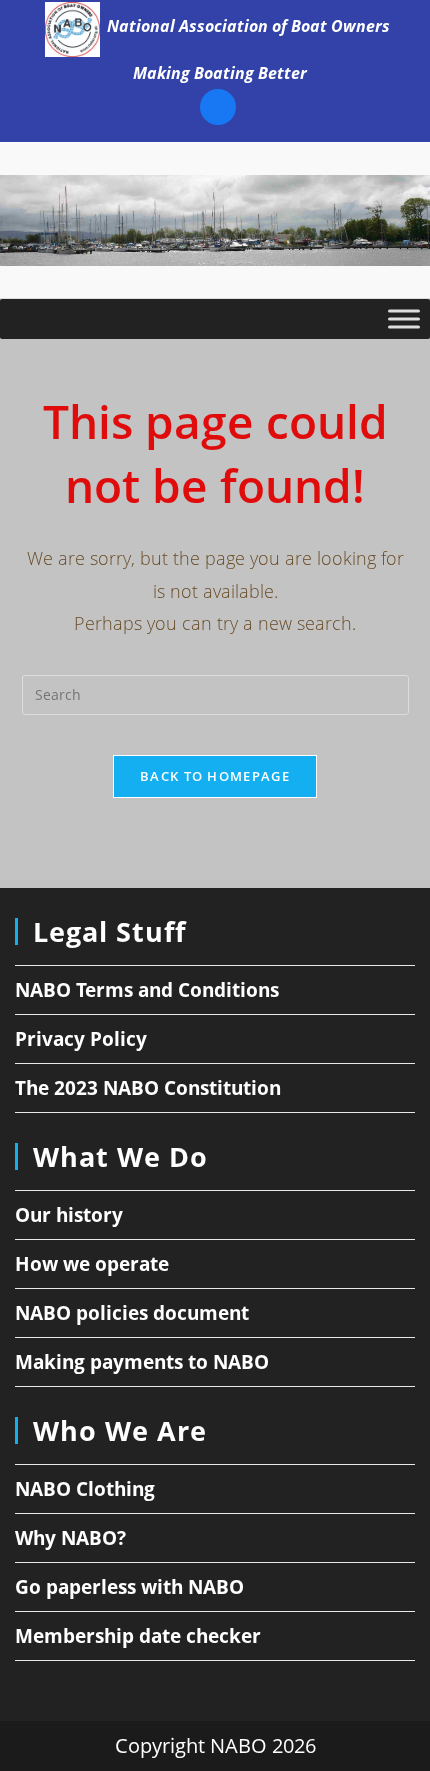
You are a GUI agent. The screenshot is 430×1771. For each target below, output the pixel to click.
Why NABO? (70, 1538)
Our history (69, 1215)
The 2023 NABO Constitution (148, 1088)
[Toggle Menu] (404, 319)
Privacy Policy (81, 1039)
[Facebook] (218, 110)
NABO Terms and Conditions (147, 990)
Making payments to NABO (142, 1362)
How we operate (92, 1264)
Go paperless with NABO (129, 1587)
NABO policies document (132, 1313)
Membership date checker (138, 1636)
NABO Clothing (85, 1489)
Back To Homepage (215, 776)
